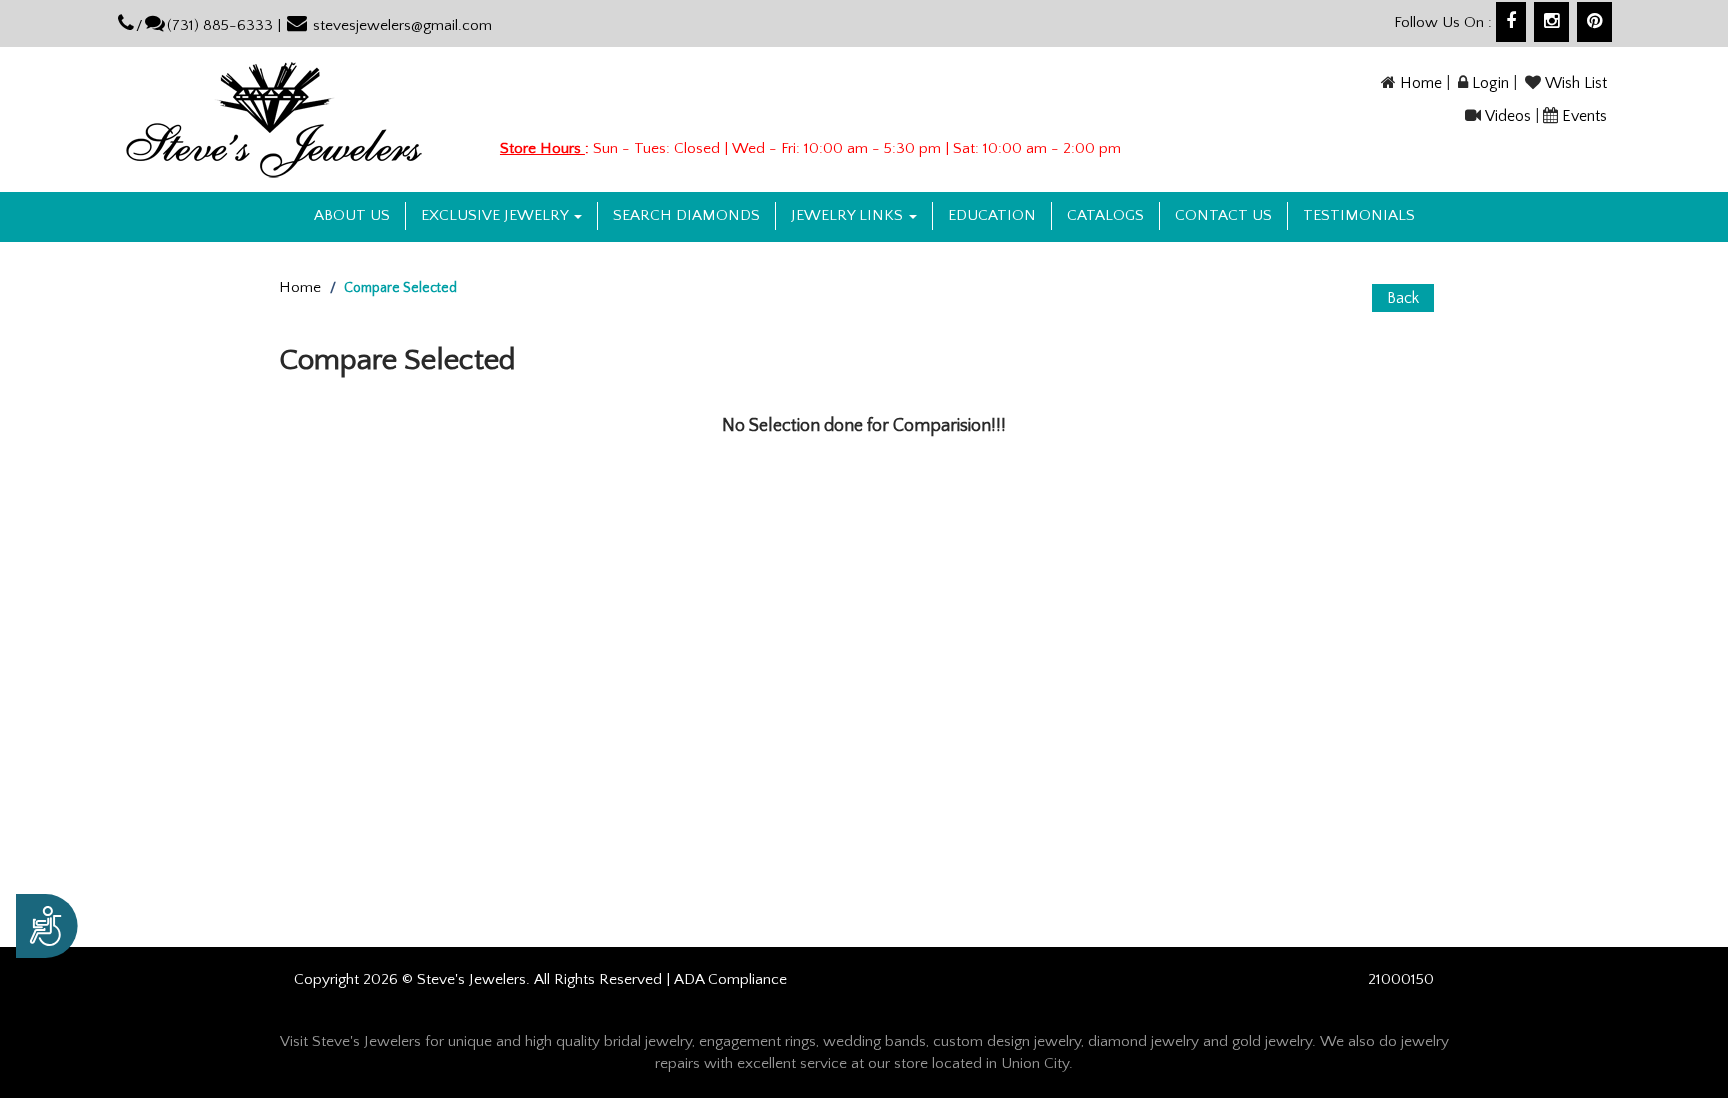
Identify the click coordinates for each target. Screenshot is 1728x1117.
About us (352, 215)
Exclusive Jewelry (496, 215)
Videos (1508, 116)
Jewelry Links (849, 215)
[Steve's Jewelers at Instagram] (1551, 22)
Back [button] (1403, 298)
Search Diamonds (686, 215)
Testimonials (1359, 215)
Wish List (1576, 83)
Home (1421, 83)
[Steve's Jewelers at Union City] (295, 119)
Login (1490, 83)
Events (1584, 116)
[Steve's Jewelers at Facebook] (1511, 22)
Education (992, 215)
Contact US (1223, 215)
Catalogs (1105, 215)
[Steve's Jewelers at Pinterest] (1594, 22)
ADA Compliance (730, 979)
